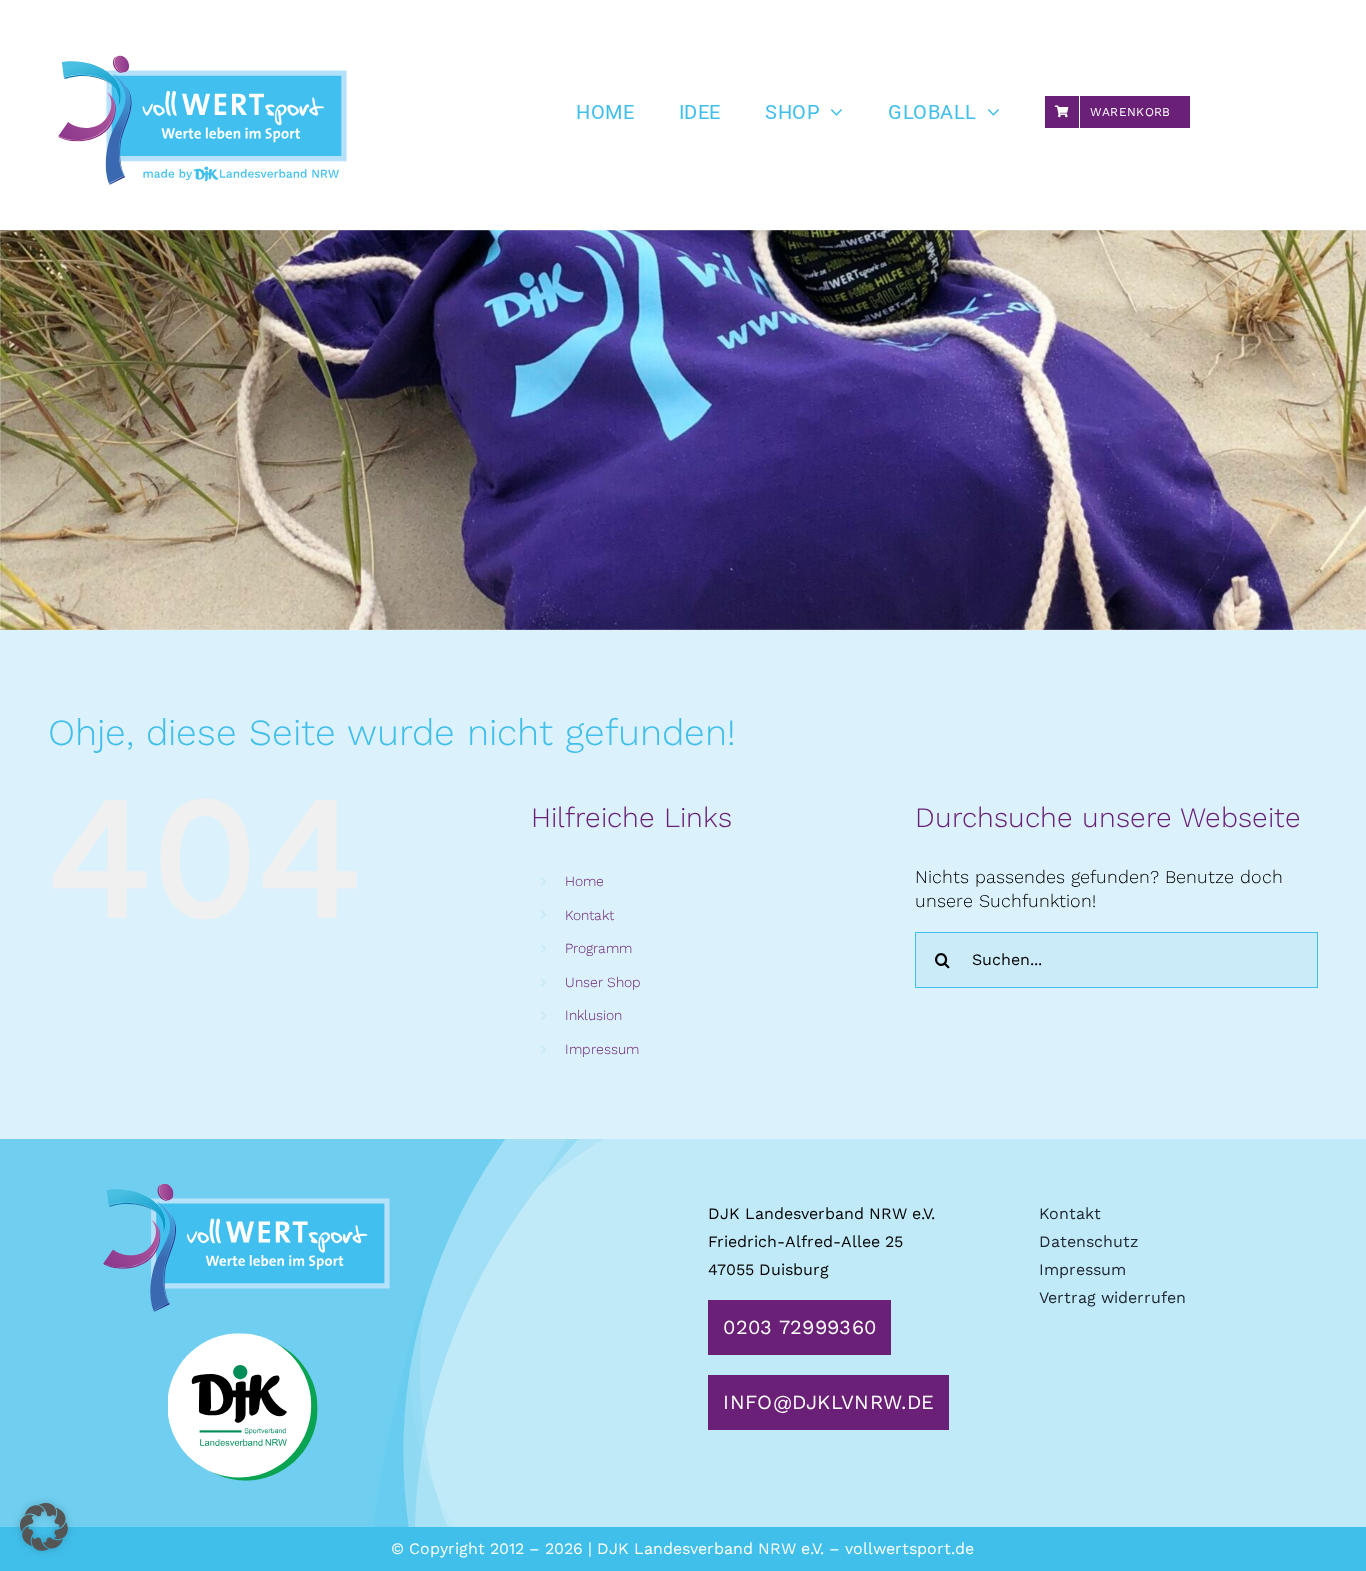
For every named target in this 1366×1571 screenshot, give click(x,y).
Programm (598, 948)
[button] (44, 1527)
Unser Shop (603, 982)
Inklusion (593, 1015)
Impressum (602, 1049)
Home (584, 881)
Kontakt (589, 915)
